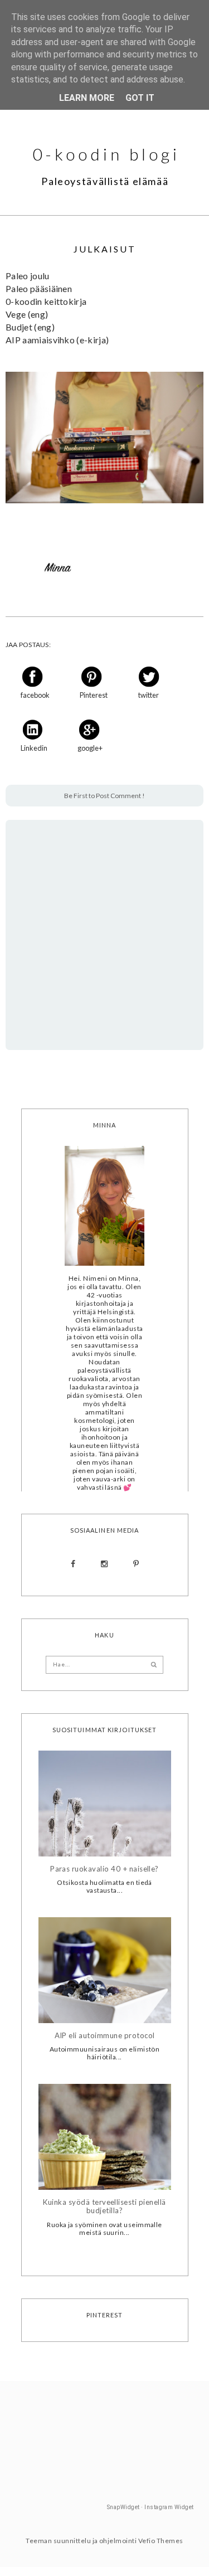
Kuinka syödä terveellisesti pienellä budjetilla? (104, 2207)
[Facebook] (73, 1564)
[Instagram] (104, 1564)
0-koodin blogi (106, 154)
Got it (140, 98)
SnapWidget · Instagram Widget (150, 2507)
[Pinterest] (136, 1564)
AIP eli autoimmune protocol (105, 2036)
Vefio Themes (161, 2541)
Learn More (87, 98)
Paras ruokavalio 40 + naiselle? (104, 1869)
